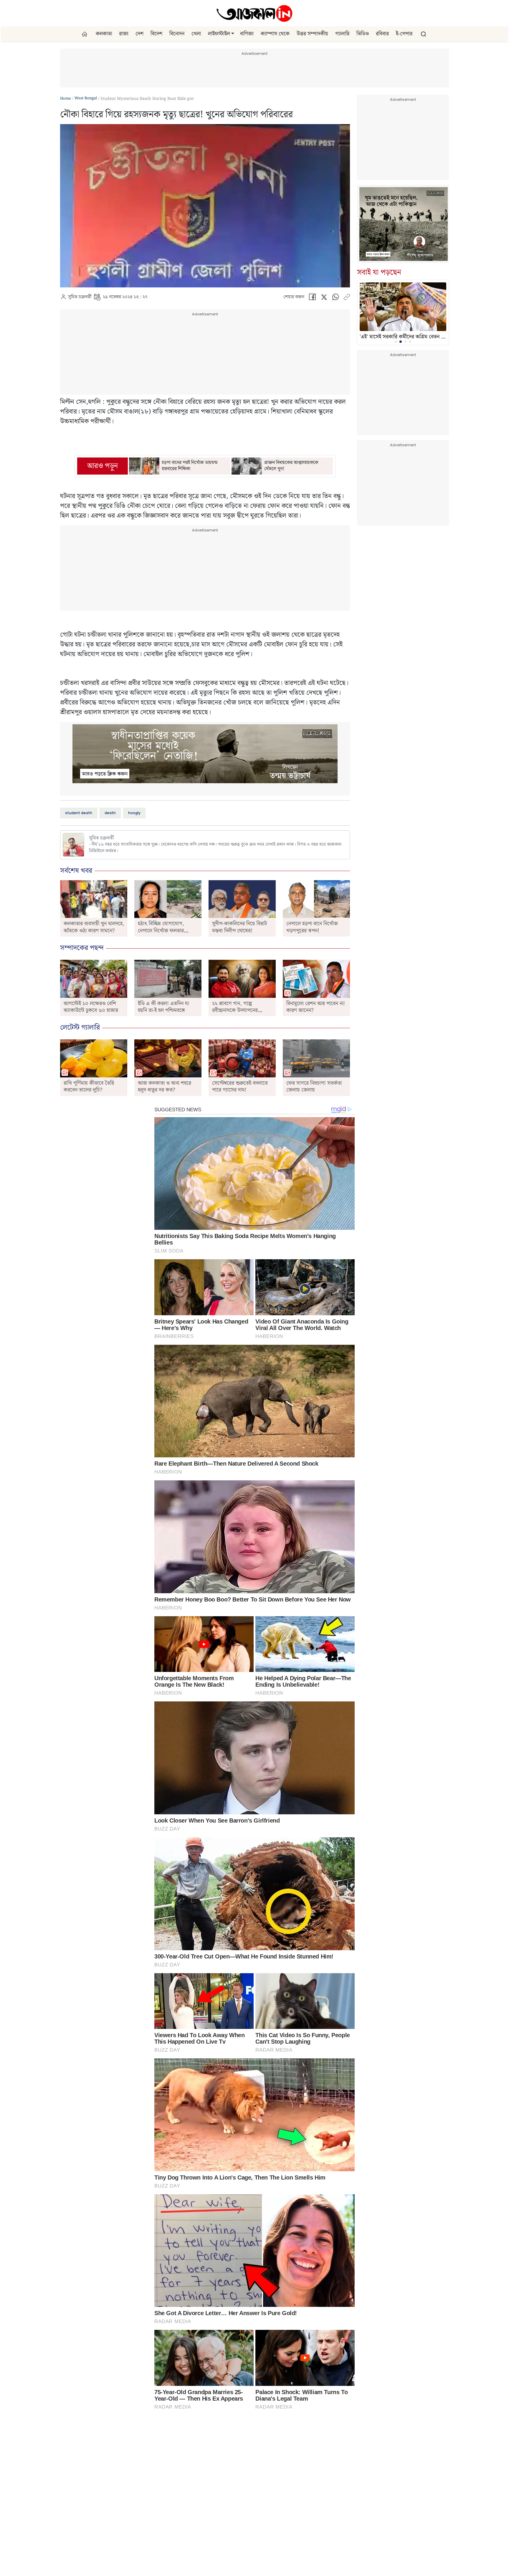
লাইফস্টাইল (219, 34)
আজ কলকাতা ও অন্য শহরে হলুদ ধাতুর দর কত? (165, 1087)
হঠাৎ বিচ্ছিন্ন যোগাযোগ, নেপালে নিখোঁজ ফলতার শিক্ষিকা (161, 931)
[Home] (254, 13)
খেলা (196, 34)
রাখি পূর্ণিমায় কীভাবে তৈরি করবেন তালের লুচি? (89, 1087)
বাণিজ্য (247, 34)
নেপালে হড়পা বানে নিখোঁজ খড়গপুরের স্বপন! (312, 927)
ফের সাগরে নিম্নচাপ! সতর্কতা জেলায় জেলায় (314, 1087)
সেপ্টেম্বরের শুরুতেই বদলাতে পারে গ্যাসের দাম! (240, 1087)
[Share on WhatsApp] (336, 298)
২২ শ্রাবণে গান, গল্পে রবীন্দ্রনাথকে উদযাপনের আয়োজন (235, 1010)
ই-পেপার (404, 34)
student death (79, 813)
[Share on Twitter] (324, 298)
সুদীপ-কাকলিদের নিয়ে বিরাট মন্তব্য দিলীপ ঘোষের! (239, 927)
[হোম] (85, 34)
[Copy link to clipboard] (347, 298)
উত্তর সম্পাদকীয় (312, 34)
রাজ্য (124, 34)
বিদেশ (156, 34)
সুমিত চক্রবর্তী (80, 297)
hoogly (134, 813)
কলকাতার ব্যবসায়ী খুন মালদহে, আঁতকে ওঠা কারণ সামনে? (94, 927)
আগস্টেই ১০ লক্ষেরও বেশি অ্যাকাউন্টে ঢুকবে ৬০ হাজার (91, 1007)
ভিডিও (363, 34)
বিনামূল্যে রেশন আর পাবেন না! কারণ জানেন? (316, 1007)
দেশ (139, 34)
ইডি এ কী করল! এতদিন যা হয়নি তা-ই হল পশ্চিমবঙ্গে (163, 1007)
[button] (233, 34)
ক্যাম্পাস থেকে (275, 34)
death (110, 813)
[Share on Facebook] (312, 298)
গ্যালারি (342, 34)
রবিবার (382, 34)
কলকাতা (104, 34)
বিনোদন (177, 34)
